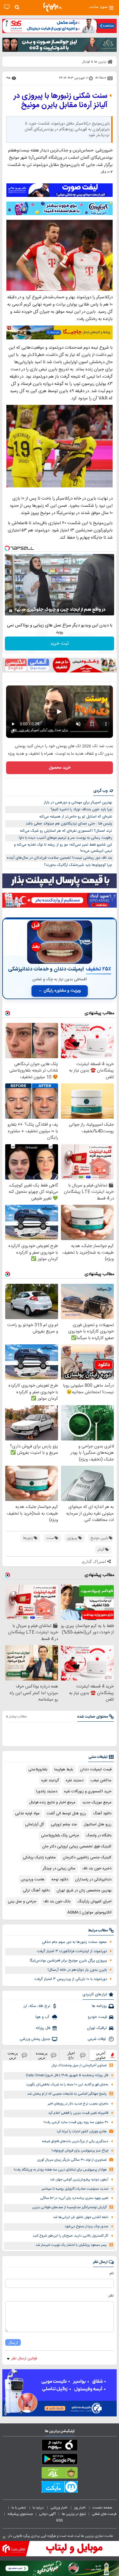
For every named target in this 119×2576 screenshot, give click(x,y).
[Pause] (11, 611)
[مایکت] (59, 2488)
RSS (59, 2520)
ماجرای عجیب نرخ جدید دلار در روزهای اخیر (78, 2104)
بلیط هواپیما (64, 1769)
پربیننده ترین (42, 2055)
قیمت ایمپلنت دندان (96, 1769)
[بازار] (59, 2474)
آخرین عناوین (101, 2055)
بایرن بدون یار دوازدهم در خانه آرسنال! (77, 1970)
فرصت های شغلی (104, 2514)
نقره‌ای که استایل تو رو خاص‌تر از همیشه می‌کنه (76, 817)
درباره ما (39, 2508)
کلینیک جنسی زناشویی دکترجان (87, 1858)
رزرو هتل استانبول (98, 1824)
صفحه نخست (102, 2508)
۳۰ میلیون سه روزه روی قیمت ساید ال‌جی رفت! (76, 2122)
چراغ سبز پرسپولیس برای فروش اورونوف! (80, 2151)
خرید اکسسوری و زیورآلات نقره (88, 1791)
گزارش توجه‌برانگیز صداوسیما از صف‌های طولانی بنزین (69, 2207)
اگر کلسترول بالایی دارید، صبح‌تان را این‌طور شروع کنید (70, 2236)
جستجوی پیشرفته (20, 2514)
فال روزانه (43, 2028)
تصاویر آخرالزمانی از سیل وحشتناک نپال (79, 2066)
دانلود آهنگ (102, 1813)
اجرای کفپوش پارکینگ (94, 1902)
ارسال (13, 2342)
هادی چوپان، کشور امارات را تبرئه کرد (82, 2132)
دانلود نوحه (60, 1880)
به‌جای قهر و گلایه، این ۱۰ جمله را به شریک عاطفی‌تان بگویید (67, 2085)
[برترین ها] (53, 7)
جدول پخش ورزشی (35, 2039)
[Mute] (19, 611)
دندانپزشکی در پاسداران (93, 1880)
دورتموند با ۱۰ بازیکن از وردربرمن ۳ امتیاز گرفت (71, 1979)
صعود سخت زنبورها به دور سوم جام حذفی (74, 1942)
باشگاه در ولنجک (99, 1835)
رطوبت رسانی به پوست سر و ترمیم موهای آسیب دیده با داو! (65, 838)
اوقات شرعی (97, 2039)
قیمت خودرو (97, 2017)
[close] (4, 2537)
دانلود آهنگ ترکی (36, 1891)
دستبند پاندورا (47, 1791)
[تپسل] (7, 548)
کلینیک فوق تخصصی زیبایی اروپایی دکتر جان (77, 1846)
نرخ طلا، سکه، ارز (37, 2006)
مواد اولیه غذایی (27, 1813)
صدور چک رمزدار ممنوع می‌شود (87, 2227)
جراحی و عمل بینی (22, 1902)
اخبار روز (80, 2508)
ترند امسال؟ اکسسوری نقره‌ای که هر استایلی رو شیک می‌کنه (66, 831)
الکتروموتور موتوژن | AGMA (89, 1913)
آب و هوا (43, 2017)
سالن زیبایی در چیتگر (59, 1869)
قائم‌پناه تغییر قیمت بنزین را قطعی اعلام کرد (78, 2113)
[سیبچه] (59, 2446)
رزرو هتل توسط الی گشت (66, 1813)
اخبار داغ (71, 2055)
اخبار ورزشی (59, 2508)
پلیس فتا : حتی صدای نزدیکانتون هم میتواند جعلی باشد (69, 824)
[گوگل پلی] (59, 2460)
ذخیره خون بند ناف (97, 1869)
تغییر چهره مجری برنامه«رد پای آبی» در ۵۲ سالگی (74, 2198)
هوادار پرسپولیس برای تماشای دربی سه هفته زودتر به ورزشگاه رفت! (60, 2170)
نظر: (111, 2296)
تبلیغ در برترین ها (74, 2514)
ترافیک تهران (97, 2028)
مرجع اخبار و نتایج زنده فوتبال (52, 1802)
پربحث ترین (13, 2055)
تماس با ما (19, 2508)
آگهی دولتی (47, 2514)
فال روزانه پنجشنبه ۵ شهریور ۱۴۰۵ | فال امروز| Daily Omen (67, 2075)
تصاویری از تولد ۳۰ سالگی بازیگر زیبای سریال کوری (72, 2160)
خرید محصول (60, 768)
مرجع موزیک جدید (97, 1802)
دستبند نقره (75, 1780)
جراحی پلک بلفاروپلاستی (60, 1835)
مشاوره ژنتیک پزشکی (39, 1858)
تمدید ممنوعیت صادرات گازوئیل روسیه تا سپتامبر (75, 2189)
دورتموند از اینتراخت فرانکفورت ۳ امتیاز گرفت (72, 1951)
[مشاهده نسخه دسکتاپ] (7, 7)
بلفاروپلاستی (38, 1769)
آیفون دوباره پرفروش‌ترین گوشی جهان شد (79, 2180)
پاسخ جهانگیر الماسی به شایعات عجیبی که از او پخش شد (67, 2094)
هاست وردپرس (33, 1880)
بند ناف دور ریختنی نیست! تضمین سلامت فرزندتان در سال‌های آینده (59, 858)
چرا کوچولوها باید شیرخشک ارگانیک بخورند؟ (78, 865)
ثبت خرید (59, 644)
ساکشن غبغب (101, 1780)
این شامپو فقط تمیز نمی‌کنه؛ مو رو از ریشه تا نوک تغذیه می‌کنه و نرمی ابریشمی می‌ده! (63, 848)
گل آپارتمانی (35, 1824)
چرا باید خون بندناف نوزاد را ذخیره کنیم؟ (81, 809)
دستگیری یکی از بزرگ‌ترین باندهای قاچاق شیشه (75, 2141)
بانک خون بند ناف (57, 1902)
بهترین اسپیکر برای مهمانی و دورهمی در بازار (78, 802)
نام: (111, 2273)
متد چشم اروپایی (64, 1824)
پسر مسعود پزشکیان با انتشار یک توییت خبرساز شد (71, 2245)
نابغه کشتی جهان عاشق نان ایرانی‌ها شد (81, 2217)
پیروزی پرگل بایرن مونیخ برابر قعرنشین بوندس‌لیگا (68, 1961)
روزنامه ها (99, 2006)
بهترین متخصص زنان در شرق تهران (84, 1891)
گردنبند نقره (50, 1780)
